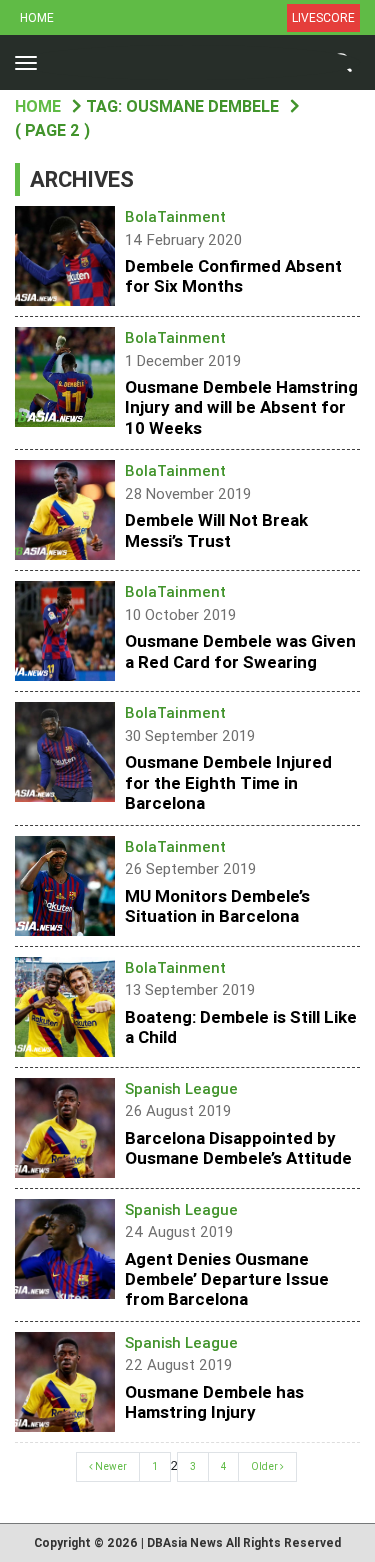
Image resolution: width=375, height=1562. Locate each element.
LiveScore (323, 18)
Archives (82, 179)
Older (265, 1466)
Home (37, 18)
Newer (110, 1466)
